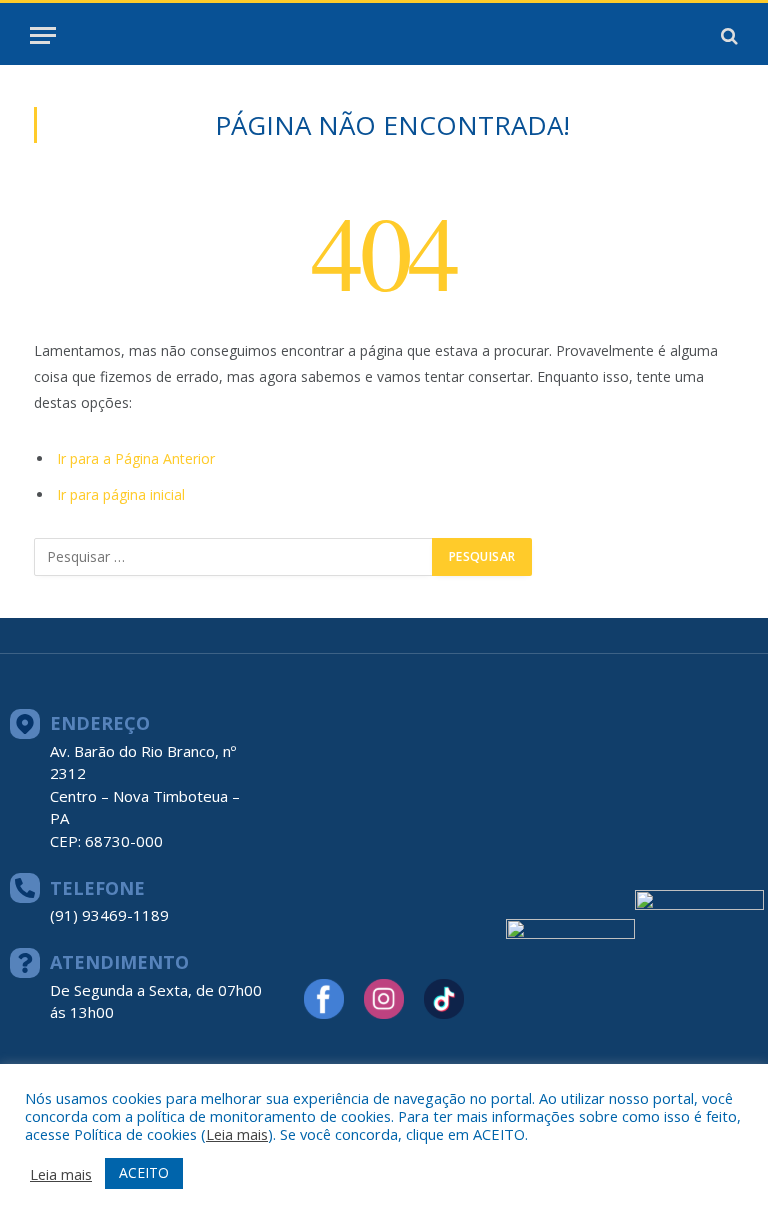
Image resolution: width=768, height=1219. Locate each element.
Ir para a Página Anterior (136, 458)
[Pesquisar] (727, 35)
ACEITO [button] (144, 1172)
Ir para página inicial (121, 494)
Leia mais (237, 1134)
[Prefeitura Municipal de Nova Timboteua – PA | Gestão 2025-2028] (383, 35)
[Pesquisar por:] (234, 557)
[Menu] (43, 35)
